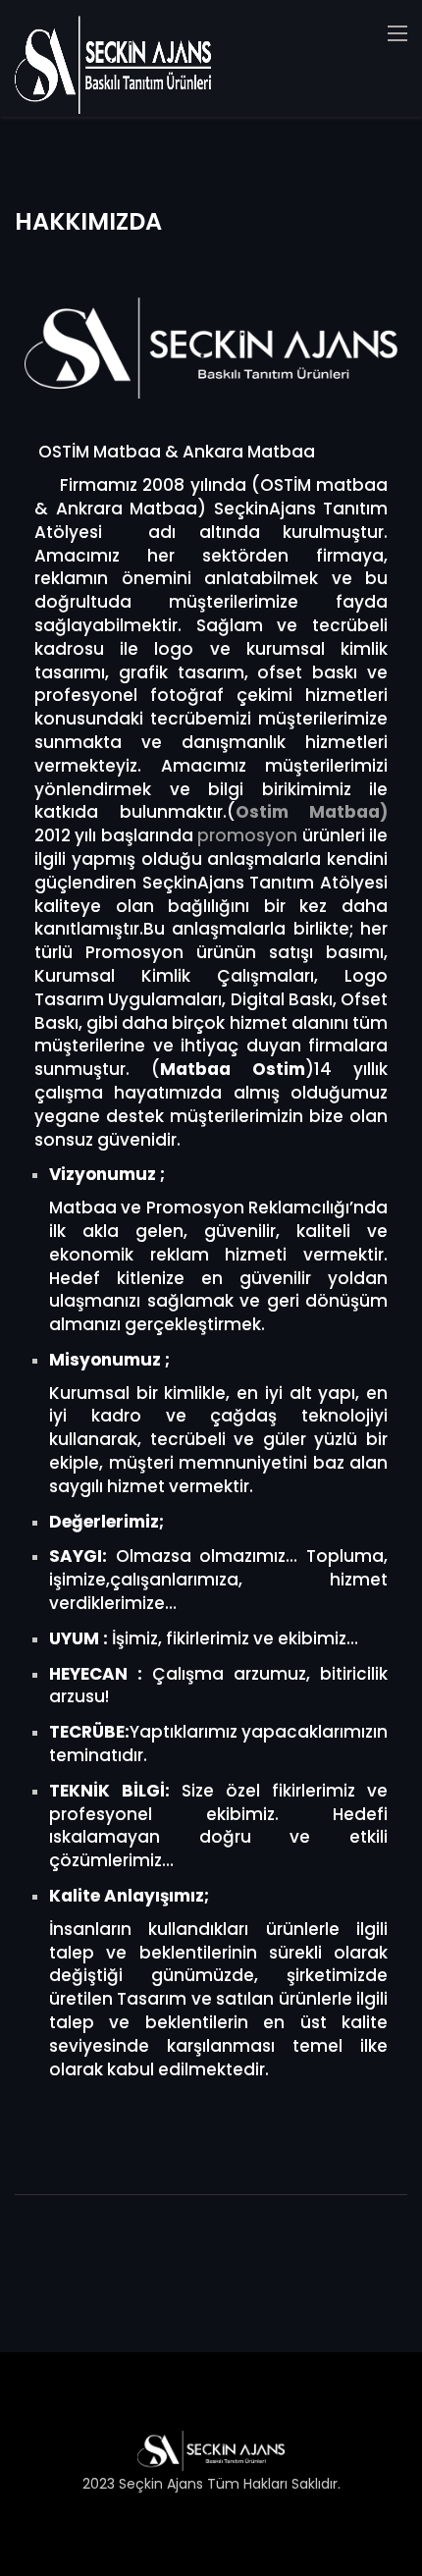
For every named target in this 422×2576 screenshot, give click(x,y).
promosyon (247, 835)
